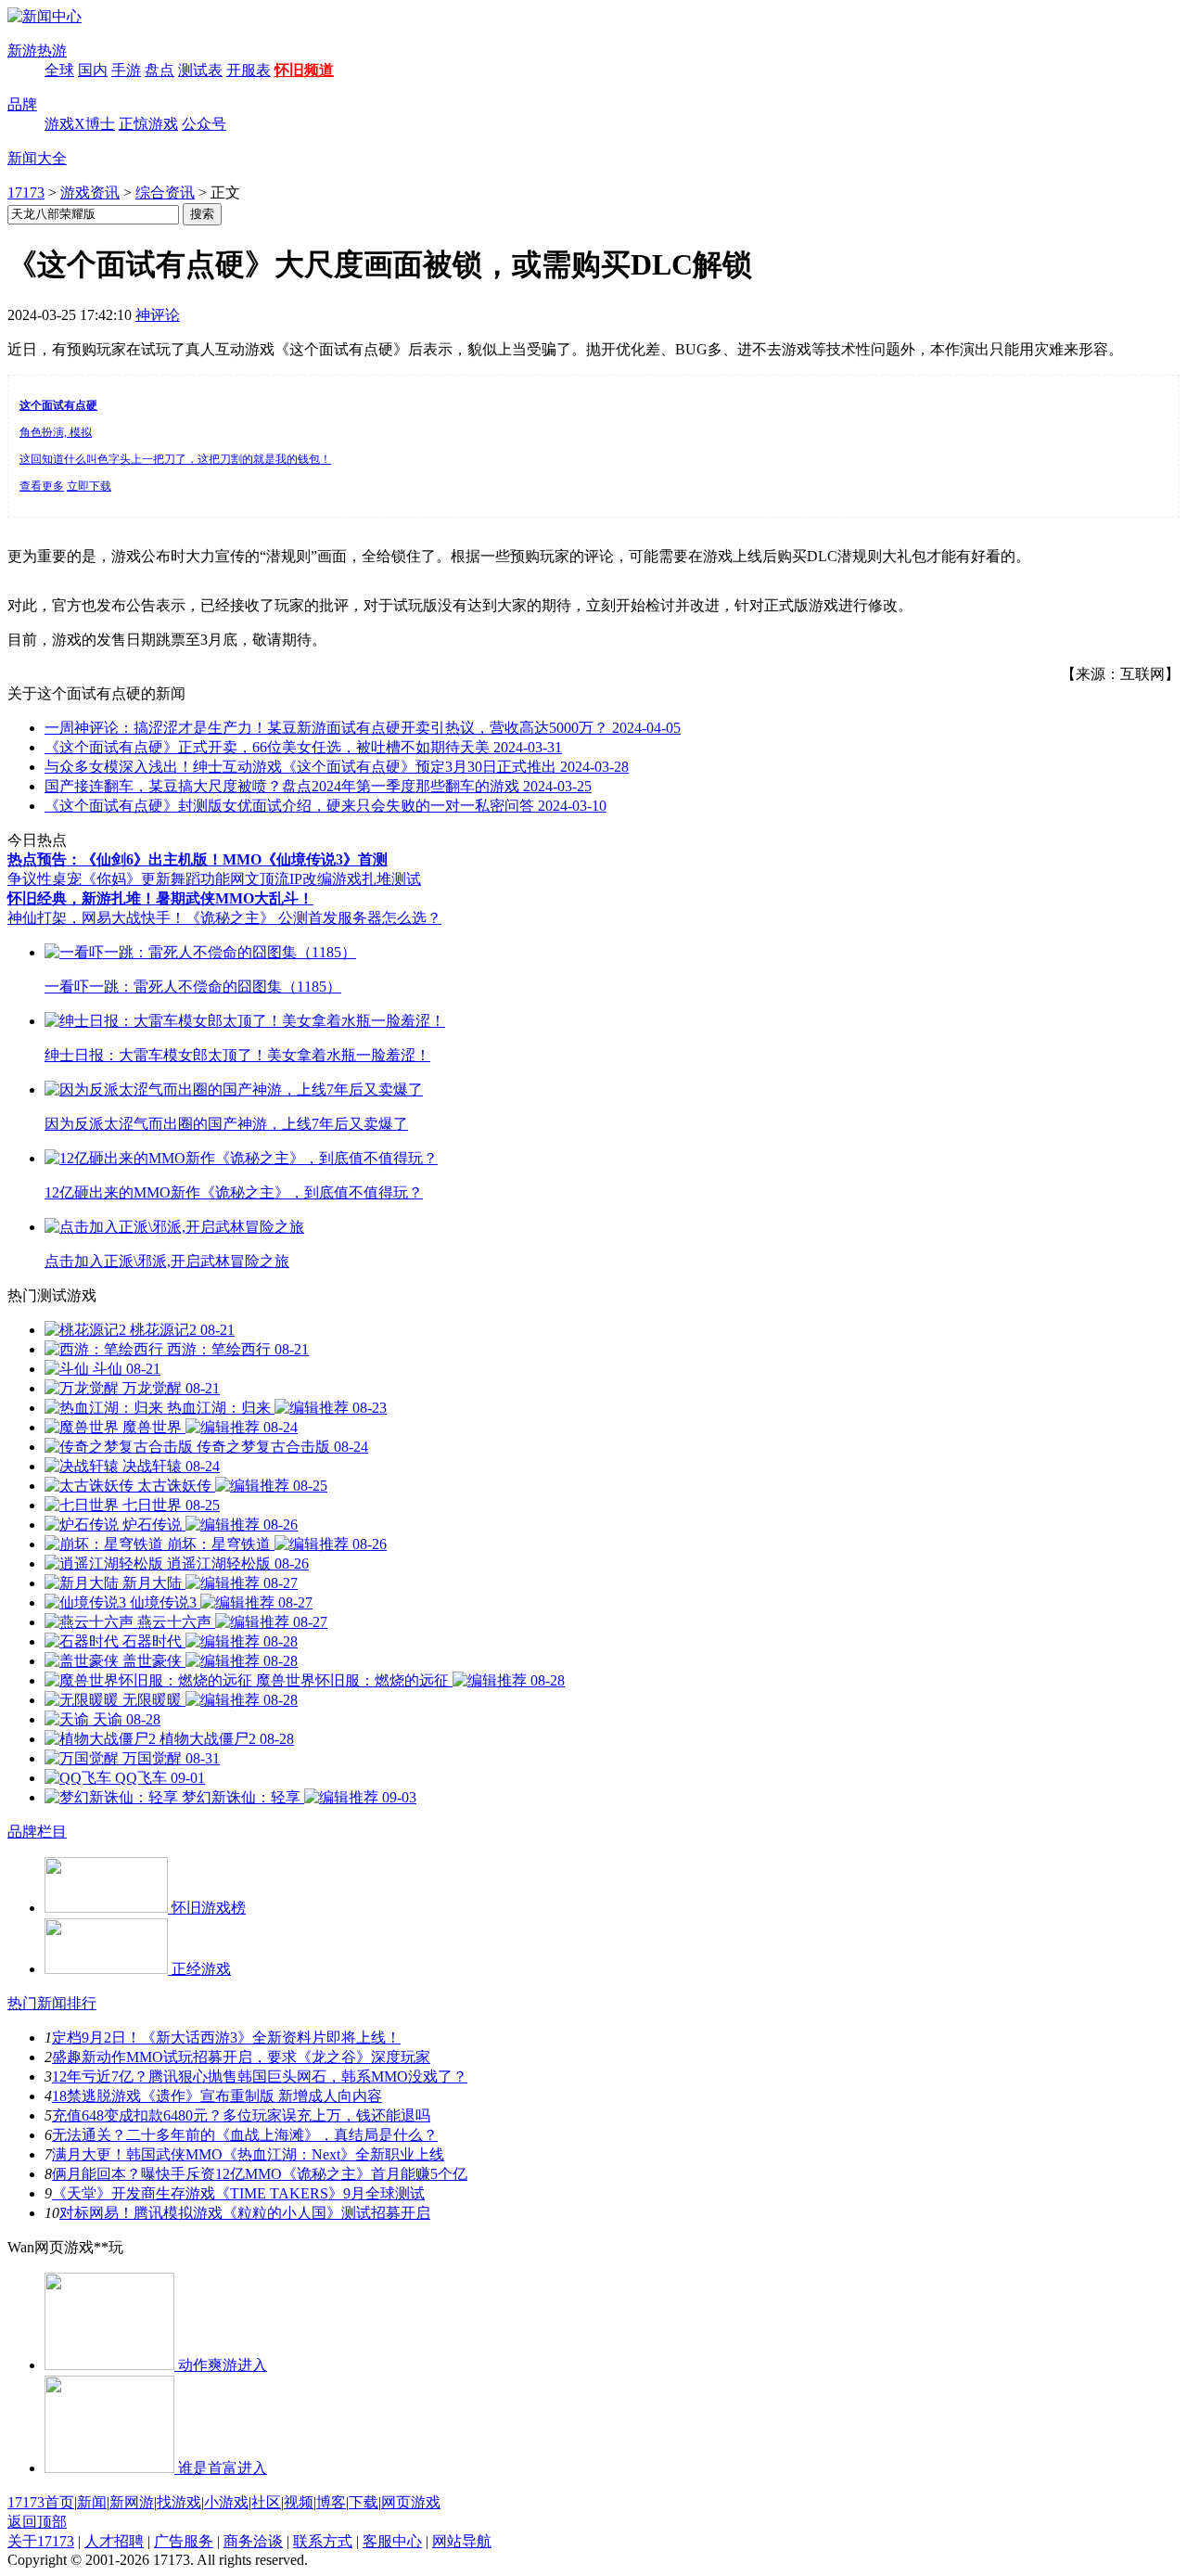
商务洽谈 (253, 2541)
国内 (93, 70)
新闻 (92, 2502)
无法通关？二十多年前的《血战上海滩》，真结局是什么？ (245, 2135)
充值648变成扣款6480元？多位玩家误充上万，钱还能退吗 (241, 2115)
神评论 (158, 315)
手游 (126, 70)
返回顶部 (37, 2522)
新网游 (132, 2502)
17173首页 (41, 2502)
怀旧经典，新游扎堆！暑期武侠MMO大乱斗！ (160, 898)
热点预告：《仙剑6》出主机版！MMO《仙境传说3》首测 (198, 859)
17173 (26, 192)
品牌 (22, 104)
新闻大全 (37, 158)
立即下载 (89, 486)
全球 (59, 70)
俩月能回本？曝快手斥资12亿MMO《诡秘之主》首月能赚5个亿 (260, 2174)
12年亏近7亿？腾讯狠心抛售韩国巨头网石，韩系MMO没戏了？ (260, 2076)
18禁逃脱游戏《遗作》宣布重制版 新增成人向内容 (217, 2096)
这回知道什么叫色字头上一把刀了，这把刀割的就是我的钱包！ (175, 459)
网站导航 (462, 2541)
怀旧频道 (304, 70)
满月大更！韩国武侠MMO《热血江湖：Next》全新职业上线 (248, 2154)
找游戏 (179, 2502)
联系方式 (323, 2541)
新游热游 (37, 51)
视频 (299, 2502)
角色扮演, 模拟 (56, 432)
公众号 (204, 124)
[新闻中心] (45, 16)
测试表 (200, 70)
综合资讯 (165, 192)
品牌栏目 (37, 1832)
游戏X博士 (80, 124)
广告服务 (184, 2541)
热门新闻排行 (52, 2003)
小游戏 (226, 2502)
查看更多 (42, 486)
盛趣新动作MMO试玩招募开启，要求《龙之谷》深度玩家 (241, 2057)
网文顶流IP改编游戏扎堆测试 (325, 879)
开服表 (249, 70)
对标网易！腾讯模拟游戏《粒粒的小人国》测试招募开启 (245, 2213)
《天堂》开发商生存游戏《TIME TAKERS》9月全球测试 (238, 2193)
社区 (266, 2502)
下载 (364, 2502)
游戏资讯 (90, 192)
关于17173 (41, 2541)
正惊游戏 (148, 124)
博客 (331, 2502)
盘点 (160, 70)
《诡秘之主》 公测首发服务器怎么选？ (313, 918)
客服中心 (392, 2541)
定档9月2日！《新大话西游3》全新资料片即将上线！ (226, 2038)
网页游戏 (411, 2502)
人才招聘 (114, 2541)
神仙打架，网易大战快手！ (96, 918)
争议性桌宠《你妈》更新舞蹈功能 (119, 879)
